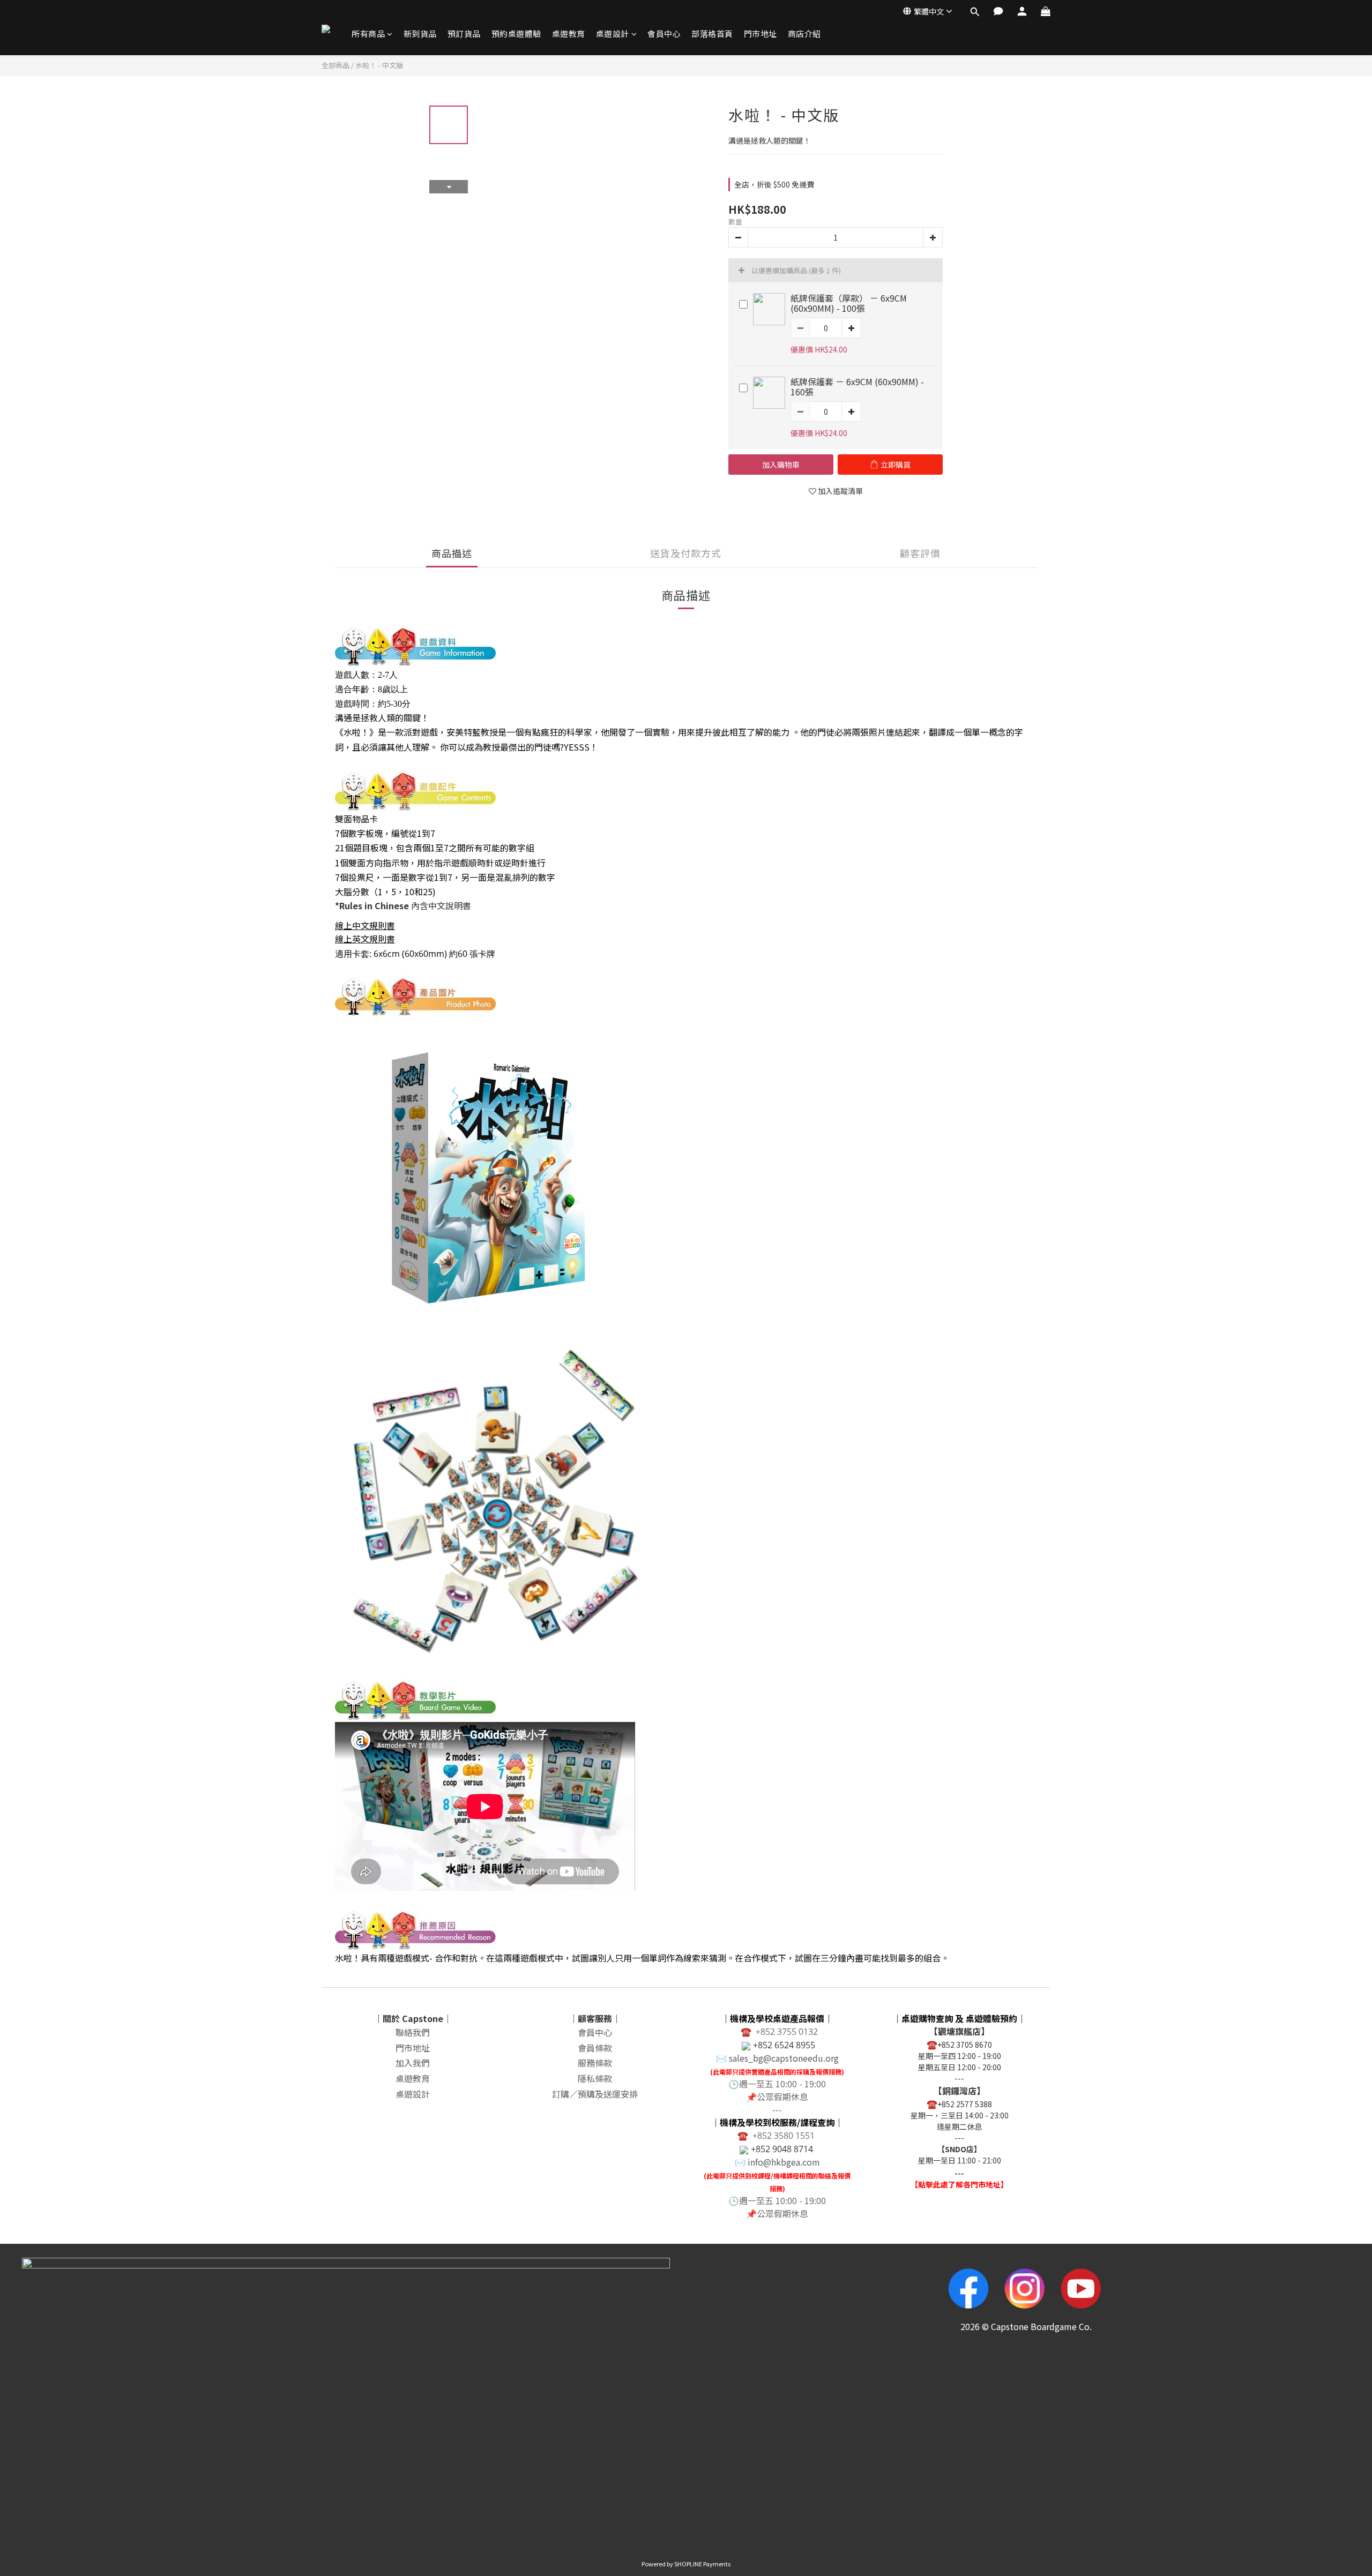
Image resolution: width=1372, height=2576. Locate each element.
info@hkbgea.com (784, 2162)
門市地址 (760, 33)
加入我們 (413, 2063)
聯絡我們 (413, 2032)
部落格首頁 (712, 33)
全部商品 (335, 65)
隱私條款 (595, 2078)
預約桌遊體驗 (516, 33)
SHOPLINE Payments (702, 2564)
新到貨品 (420, 33)
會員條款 (595, 2048)
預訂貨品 (464, 33)
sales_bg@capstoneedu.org (784, 2058)
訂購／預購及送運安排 (595, 2094)
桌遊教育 (569, 33)
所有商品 (368, 33)
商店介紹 (804, 33)
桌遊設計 (613, 33)
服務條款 (595, 2063)
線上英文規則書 (365, 939)
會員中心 (664, 33)
